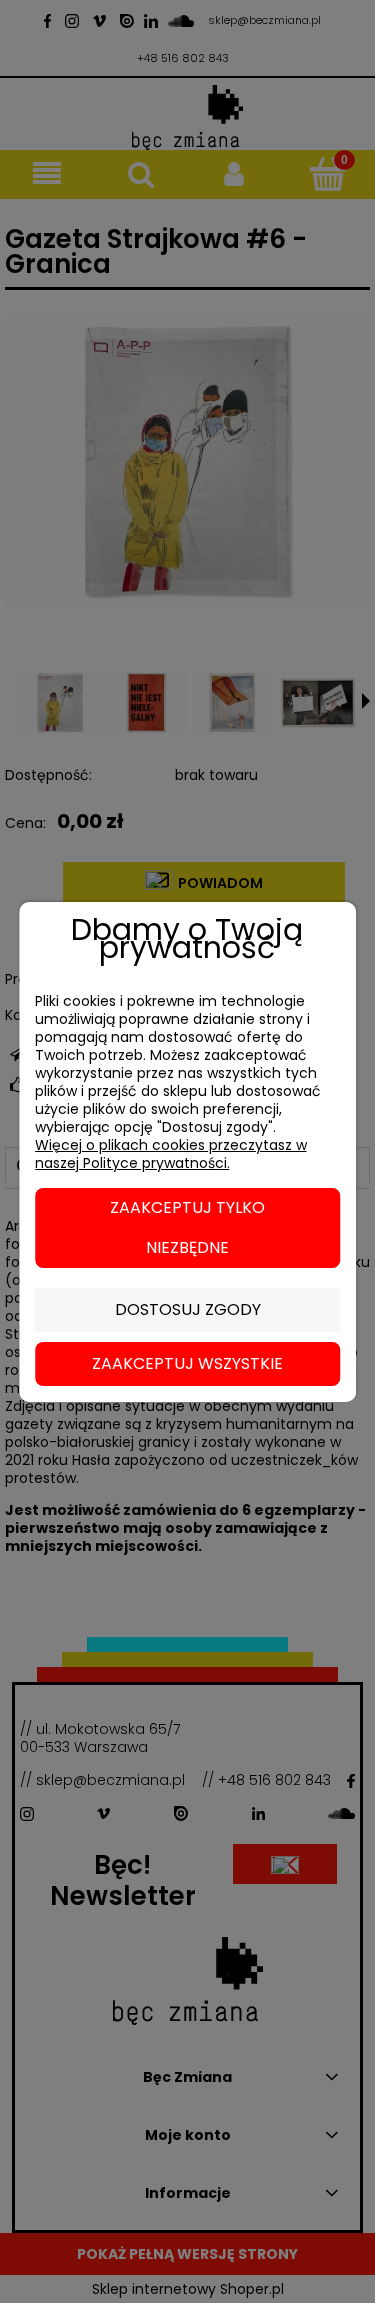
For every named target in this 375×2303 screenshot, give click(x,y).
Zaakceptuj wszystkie (187, 1363)
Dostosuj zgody (188, 1309)
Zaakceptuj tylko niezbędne (187, 1227)
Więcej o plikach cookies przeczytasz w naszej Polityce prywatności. (171, 1154)
